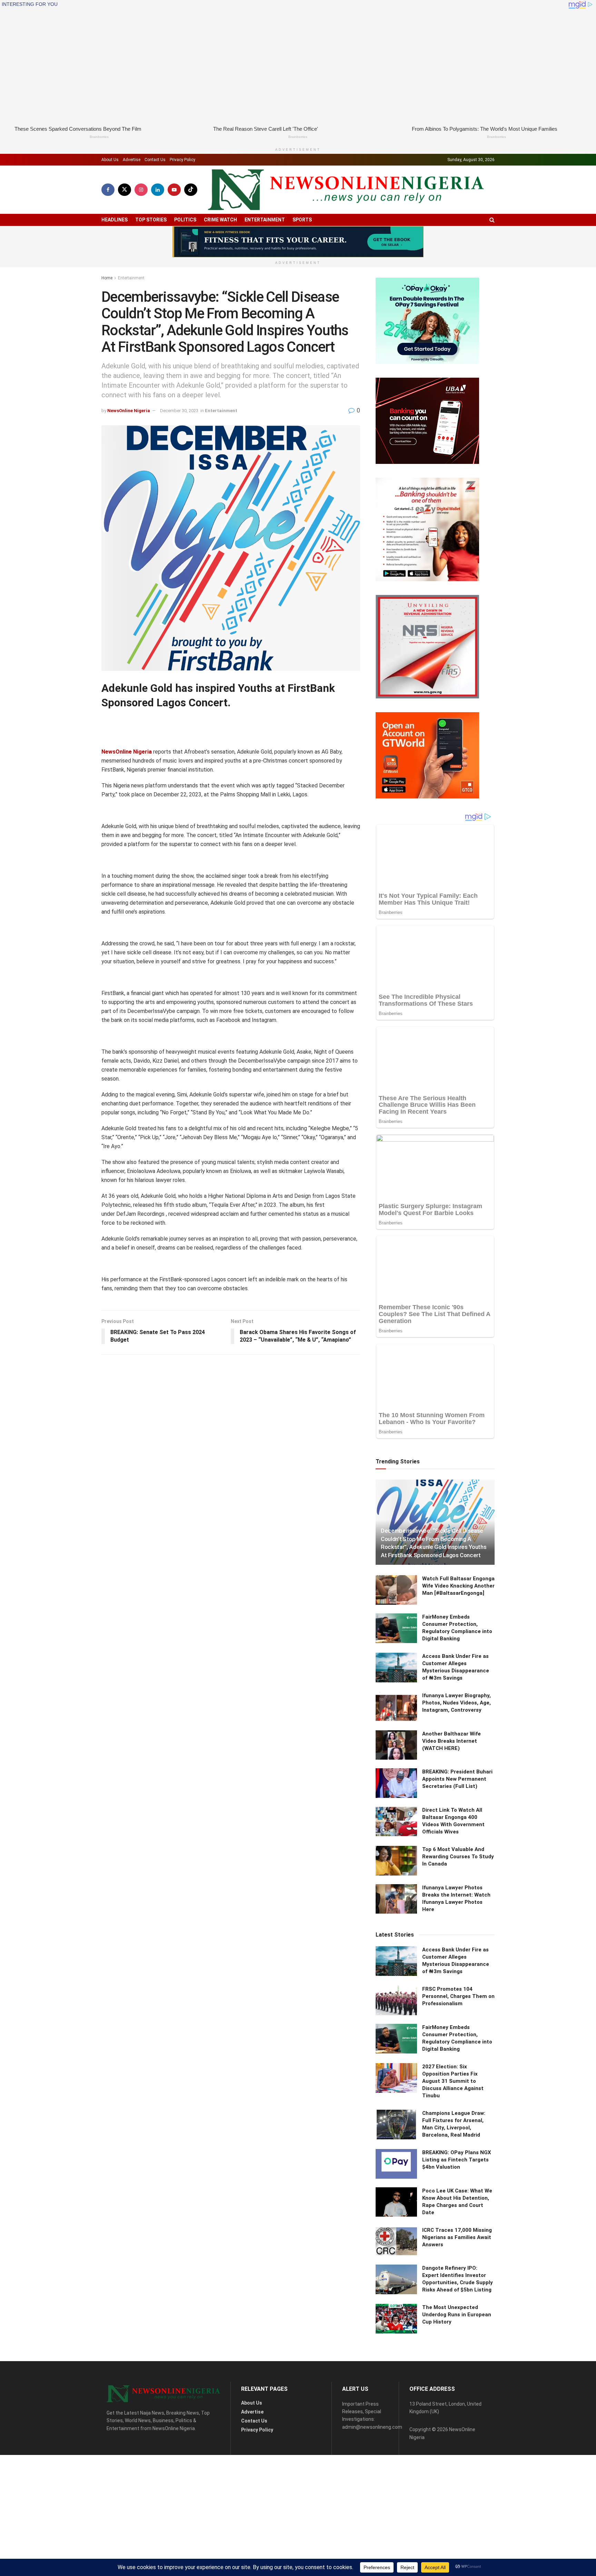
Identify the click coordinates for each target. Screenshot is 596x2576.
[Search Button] (492, 220)
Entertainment (265, 220)
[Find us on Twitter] (125, 190)
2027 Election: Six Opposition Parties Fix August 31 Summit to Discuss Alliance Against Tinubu (453, 2081)
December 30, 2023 (179, 411)
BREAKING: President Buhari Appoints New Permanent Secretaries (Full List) (457, 1779)
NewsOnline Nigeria (129, 411)
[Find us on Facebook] (108, 190)
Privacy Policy (182, 160)
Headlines (115, 220)
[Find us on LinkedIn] (158, 190)
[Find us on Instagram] (141, 190)
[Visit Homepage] (346, 190)
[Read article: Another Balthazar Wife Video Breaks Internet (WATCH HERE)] (396, 1745)
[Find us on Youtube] (174, 190)
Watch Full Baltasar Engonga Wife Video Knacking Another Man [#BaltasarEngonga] (458, 1586)
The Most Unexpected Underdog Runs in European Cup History (457, 2315)
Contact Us (155, 160)
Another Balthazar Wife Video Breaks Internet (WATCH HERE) (451, 1741)
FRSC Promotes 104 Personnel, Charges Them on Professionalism (458, 1996)
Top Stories (151, 220)
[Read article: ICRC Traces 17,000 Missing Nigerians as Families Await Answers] (396, 2241)
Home (107, 278)
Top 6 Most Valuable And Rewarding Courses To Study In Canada (458, 1857)
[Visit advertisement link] (298, 242)
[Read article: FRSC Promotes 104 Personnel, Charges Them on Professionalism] (396, 2000)
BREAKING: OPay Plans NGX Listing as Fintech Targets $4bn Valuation (457, 2159)
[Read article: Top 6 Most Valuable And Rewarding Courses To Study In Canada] (396, 1861)
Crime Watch (220, 220)
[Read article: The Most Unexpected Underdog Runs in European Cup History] (396, 2319)
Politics (185, 220)
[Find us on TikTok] (191, 190)
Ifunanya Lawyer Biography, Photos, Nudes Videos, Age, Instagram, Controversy (456, 1702)
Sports (302, 220)
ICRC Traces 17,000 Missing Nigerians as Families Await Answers (457, 2237)
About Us (110, 160)
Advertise (132, 160)
